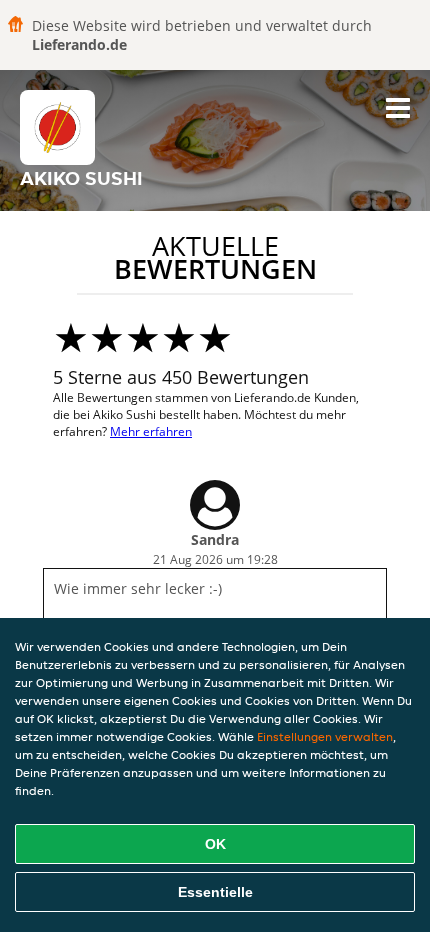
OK (215, 844)
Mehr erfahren (151, 431)
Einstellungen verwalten (325, 736)
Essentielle (215, 892)
